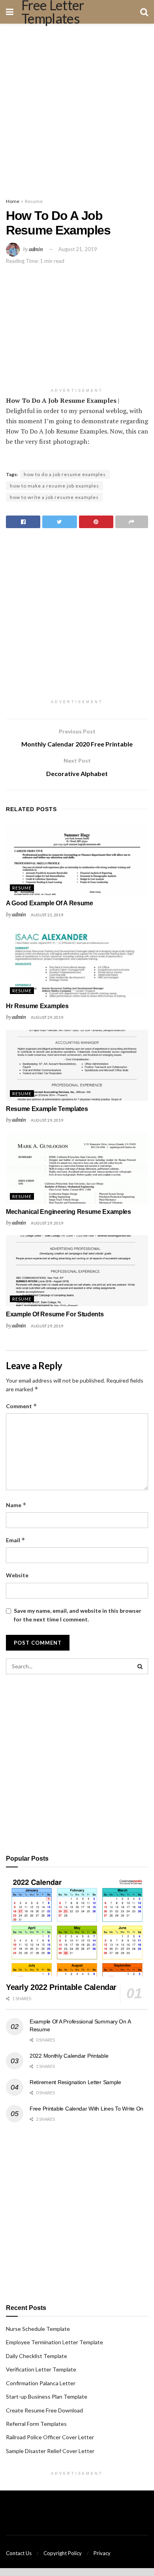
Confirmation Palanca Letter (41, 2383)
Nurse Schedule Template (38, 2329)
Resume (34, 201)
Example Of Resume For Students (55, 1314)
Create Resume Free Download (44, 2410)
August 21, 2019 (78, 249)
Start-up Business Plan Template (47, 2396)
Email (16, 1540)
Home (13, 201)
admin (36, 249)
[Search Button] (140, 1666)
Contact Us (19, 2553)
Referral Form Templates (36, 2424)
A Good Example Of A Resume (50, 903)
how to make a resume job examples (54, 486)
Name (16, 1505)
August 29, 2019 (47, 1017)
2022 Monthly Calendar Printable (69, 2056)
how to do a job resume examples (65, 474)
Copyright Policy (63, 2553)
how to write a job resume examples (54, 497)
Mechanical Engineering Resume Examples (69, 1212)
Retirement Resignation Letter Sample (75, 2082)
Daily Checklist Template (37, 2356)
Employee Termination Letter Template (54, 2342)
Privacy (102, 2553)
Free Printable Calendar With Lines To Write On (86, 2109)
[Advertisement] (77, 108)
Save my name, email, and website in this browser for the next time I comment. (78, 1615)
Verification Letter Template (41, 2369)
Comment (22, 1406)
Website (17, 1575)
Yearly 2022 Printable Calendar (61, 1987)
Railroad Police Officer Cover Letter (50, 2437)
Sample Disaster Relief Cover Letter (50, 2451)
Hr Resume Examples (37, 1006)
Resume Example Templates (47, 1109)
